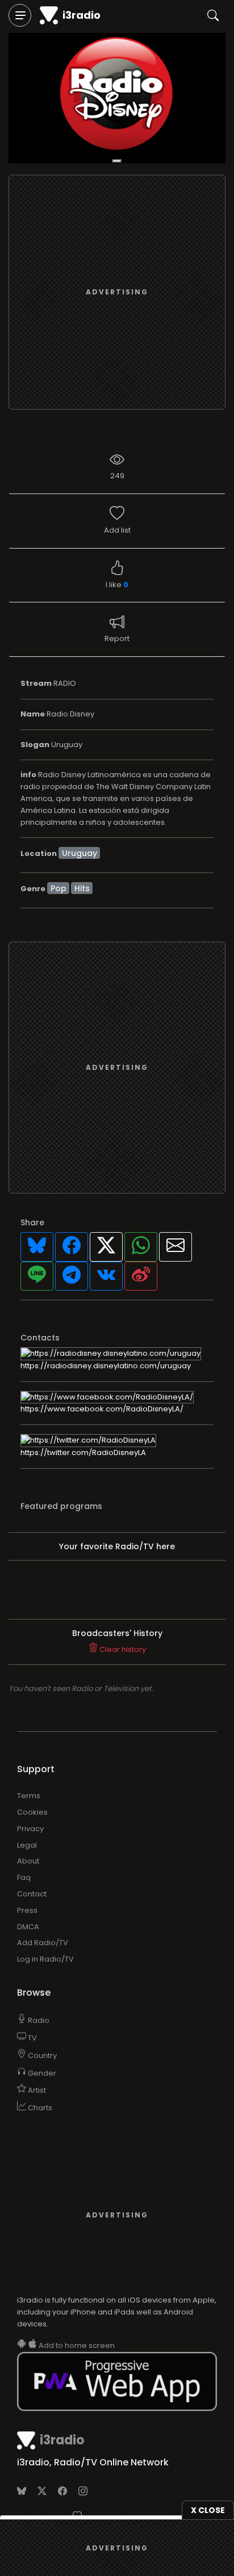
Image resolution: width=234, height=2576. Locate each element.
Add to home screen (76, 2345)
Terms (29, 1796)
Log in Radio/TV (45, 1959)
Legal (27, 1845)
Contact (32, 1894)
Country (41, 2056)
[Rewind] (117, 161)
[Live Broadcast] (117, 98)
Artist (36, 2090)
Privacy (30, 1829)
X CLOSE (208, 2510)
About (28, 1861)
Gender (41, 2073)
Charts (39, 2108)
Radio (38, 2020)
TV (32, 2038)
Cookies (32, 1812)
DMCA (28, 1927)
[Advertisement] (117, 292)
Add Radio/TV (43, 1943)
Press (27, 1910)
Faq (24, 1877)
